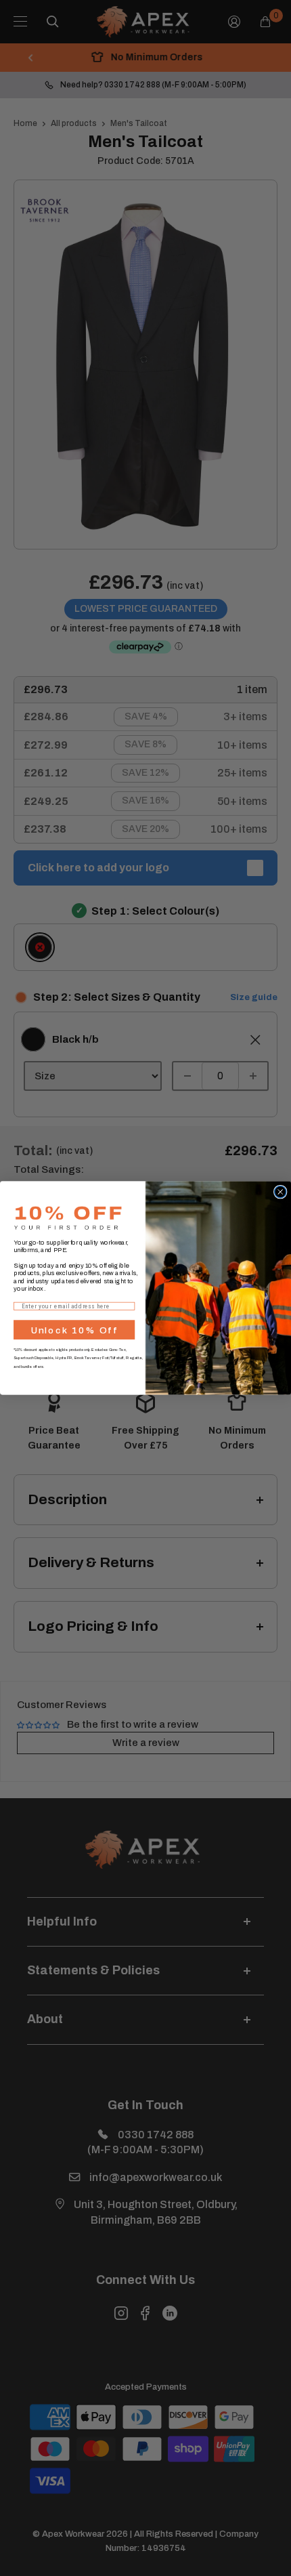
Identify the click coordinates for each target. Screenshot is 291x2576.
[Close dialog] (281, 1192)
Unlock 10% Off (74, 1330)
